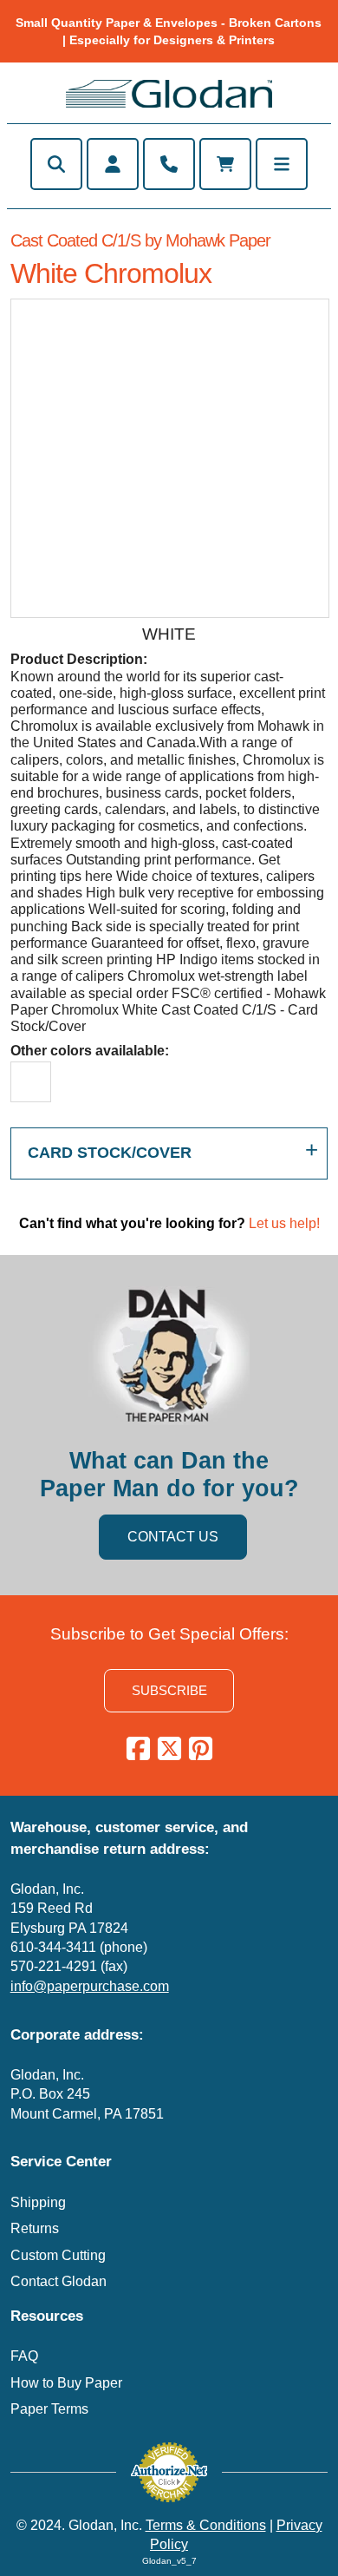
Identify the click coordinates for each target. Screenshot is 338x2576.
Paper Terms (49, 2409)
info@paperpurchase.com (90, 1986)
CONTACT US (173, 1537)
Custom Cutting (58, 2255)
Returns (35, 2228)
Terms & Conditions (206, 2525)
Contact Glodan (58, 2281)
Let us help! (284, 1223)
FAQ (24, 2356)
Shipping (38, 2202)
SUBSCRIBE (169, 1690)
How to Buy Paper (66, 2383)
